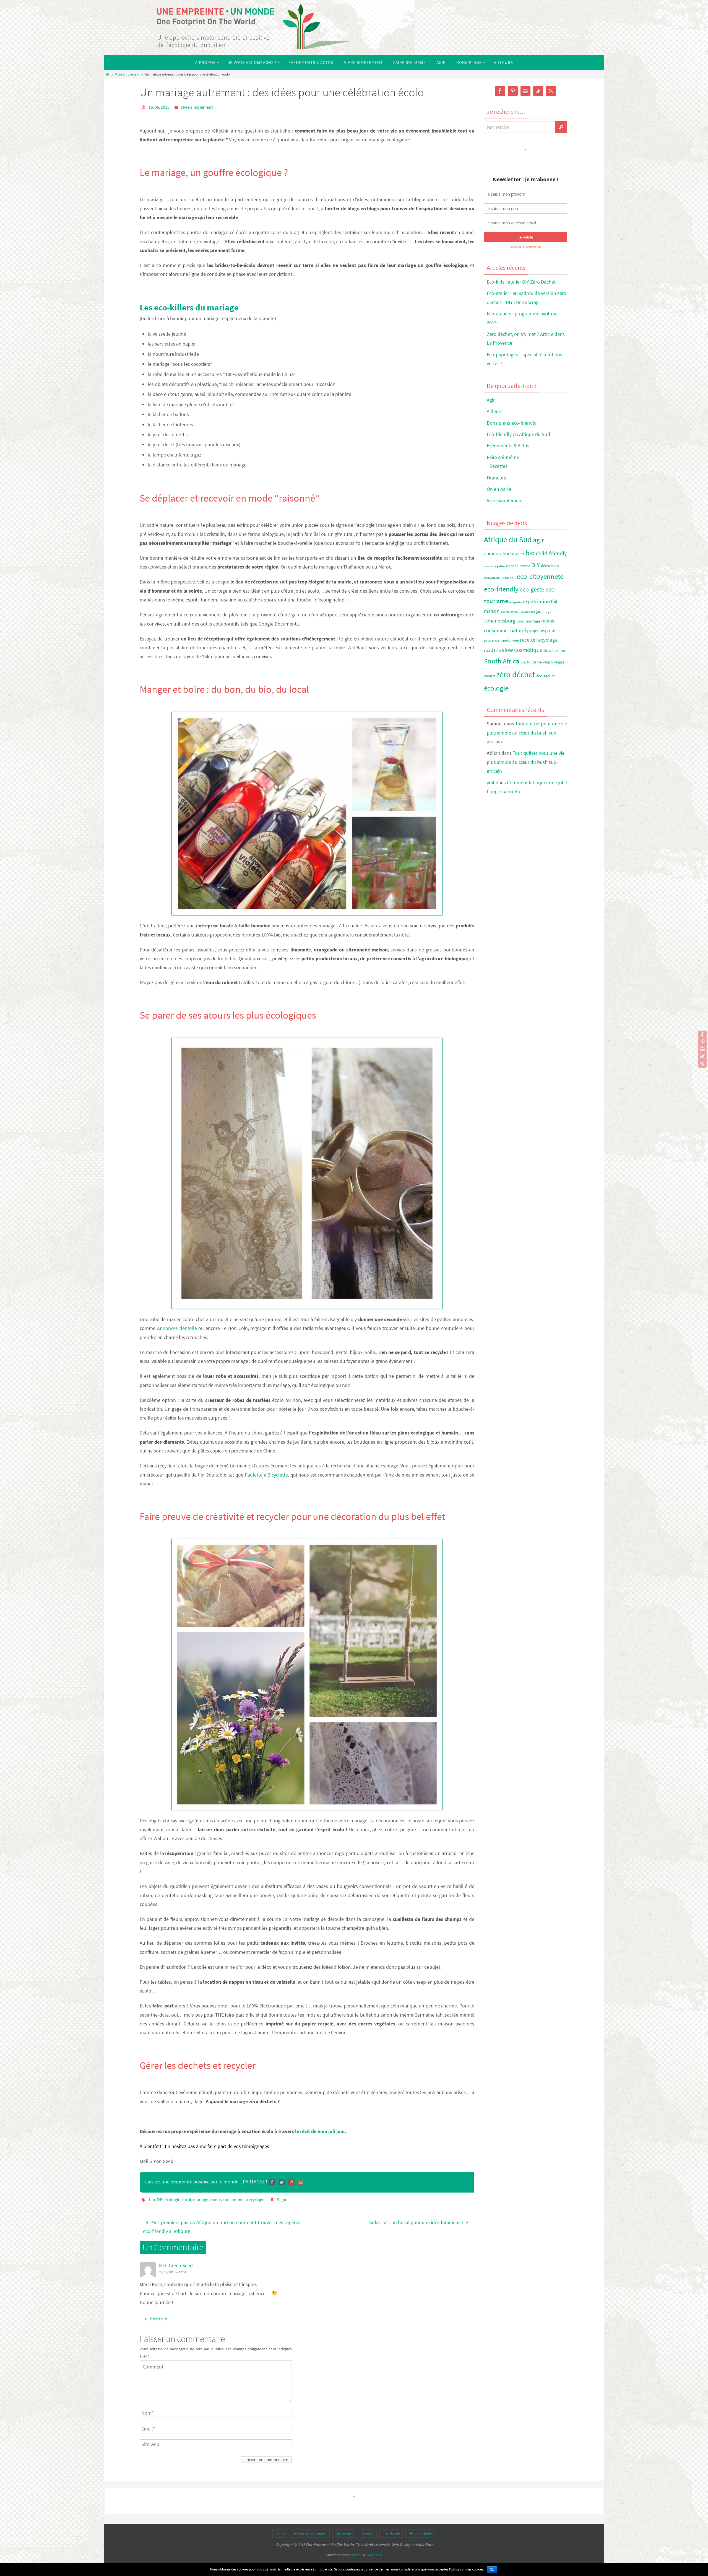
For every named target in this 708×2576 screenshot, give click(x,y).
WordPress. (374, 2555)
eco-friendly (501, 589)
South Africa (502, 661)
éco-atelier (546, 676)
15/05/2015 (159, 107)
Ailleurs (495, 411)
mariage (201, 2199)
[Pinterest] (702, 1042)
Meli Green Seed (176, 2265)
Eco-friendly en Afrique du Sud (518, 434)
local (187, 2199)
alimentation (497, 553)
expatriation (536, 601)
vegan (548, 662)
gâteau (515, 612)
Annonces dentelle (177, 1328)
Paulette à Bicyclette (266, 1475)
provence (492, 640)
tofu (523, 662)
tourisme (534, 662)
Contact (368, 2533)
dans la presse (518, 566)
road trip (492, 650)
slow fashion (554, 650)
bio (152, 2199)
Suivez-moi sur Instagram (529, 159)
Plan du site (391, 2533)
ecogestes (516, 602)
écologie (172, 2199)
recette (528, 640)
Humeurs (496, 478)
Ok (492, 2570)
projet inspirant (542, 631)
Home (280, 2533)
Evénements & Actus (508, 446)
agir (539, 540)
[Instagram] (702, 1049)
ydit (491, 783)
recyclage (256, 2199)
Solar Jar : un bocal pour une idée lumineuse (417, 2222)
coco (487, 566)
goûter (505, 612)
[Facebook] (702, 1035)
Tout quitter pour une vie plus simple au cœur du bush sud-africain (527, 733)
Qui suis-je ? (344, 2533)
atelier (518, 554)
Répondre (158, 2318)
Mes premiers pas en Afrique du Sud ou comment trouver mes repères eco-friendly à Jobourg (222, 2227)
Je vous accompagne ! (310, 2533)
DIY (160, 2199)
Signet (283, 2199)
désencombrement (500, 577)
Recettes (499, 466)
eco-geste (532, 589)
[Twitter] (702, 1056)
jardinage (544, 612)
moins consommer (228, 2199)
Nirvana (356, 2555)
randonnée (510, 640)
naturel (518, 630)
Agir (491, 400)
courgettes (498, 566)
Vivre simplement (127, 74)
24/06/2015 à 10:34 (173, 2272)
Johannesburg (500, 621)
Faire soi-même (503, 457)
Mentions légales (421, 2533)
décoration (550, 566)
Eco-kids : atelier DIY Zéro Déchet (521, 282)
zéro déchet (516, 674)
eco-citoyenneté (540, 576)
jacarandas (528, 612)
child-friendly (551, 553)
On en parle (499, 489)
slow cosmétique (522, 650)
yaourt (490, 676)
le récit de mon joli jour (320, 2131)
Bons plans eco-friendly (512, 423)
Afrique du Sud (508, 539)
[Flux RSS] (702, 1063)
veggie (559, 662)
